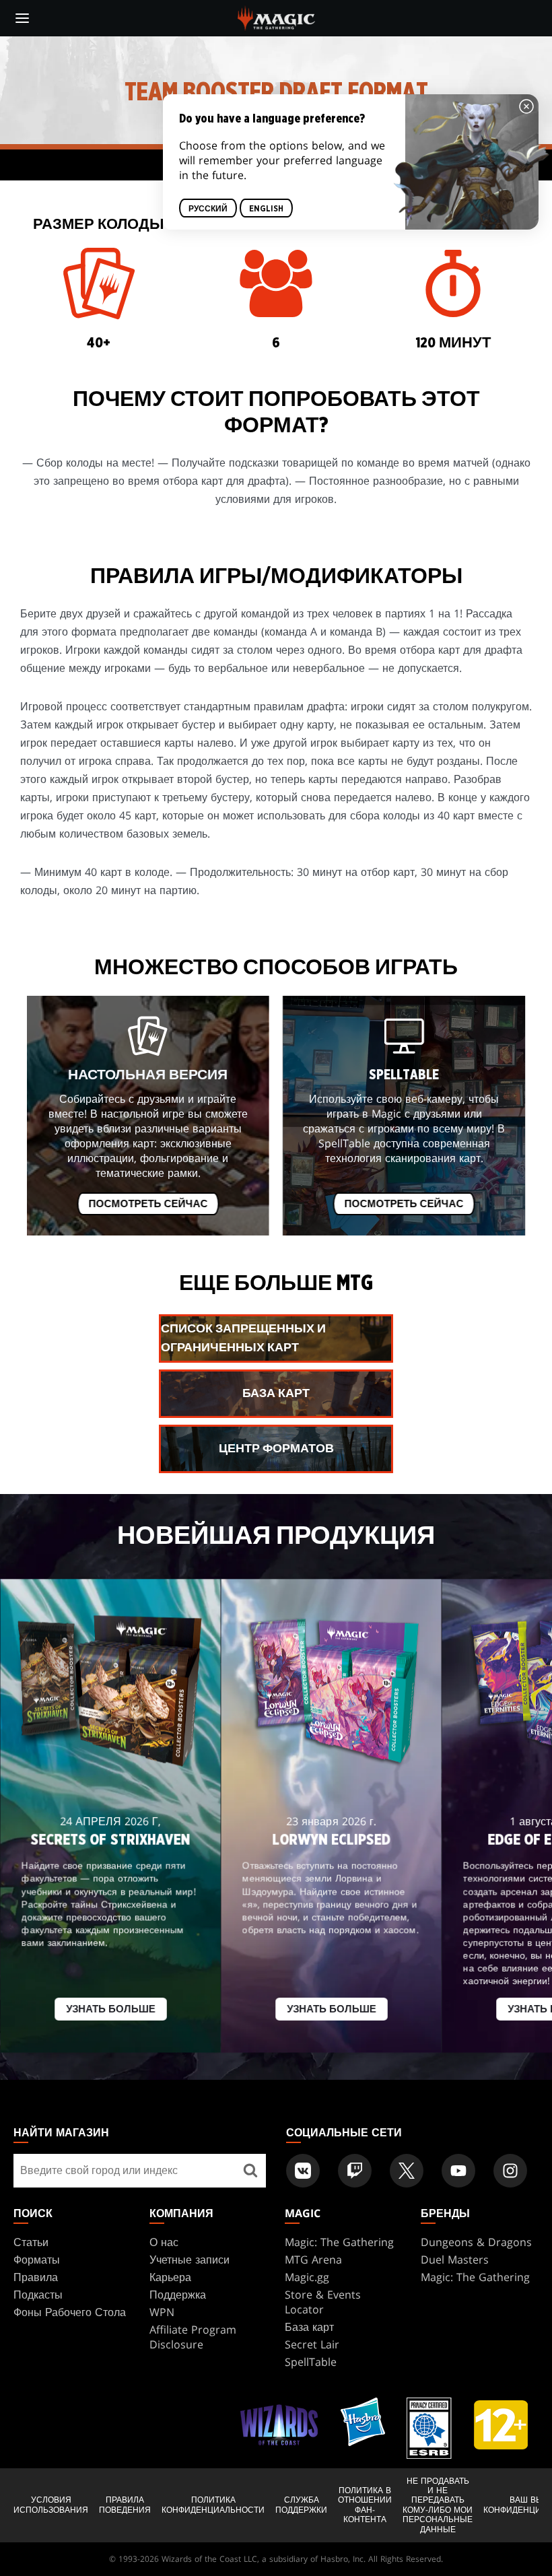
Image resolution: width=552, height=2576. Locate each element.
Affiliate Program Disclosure (193, 2337)
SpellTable (311, 2362)
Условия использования (51, 2505)
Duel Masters (455, 2260)
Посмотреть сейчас (148, 1204)
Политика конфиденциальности (213, 2505)
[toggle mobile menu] (22, 18)
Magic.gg (307, 2277)
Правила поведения (125, 2505)
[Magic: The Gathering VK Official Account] (303, 2171)
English (266, 209)
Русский (208, 209)
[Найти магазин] (251, 2171)
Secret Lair (312, 2344)
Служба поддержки (301, 2505)
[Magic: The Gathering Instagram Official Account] (510, 2171)
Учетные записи (189, 2260)
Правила (36, 2277)
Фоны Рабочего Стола (70, 2312)
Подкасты (38, 2295)
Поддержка (178, 2295)
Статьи (31, 2242)
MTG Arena (313, 2260)
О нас (164, 2242)
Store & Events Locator (323, 2302)
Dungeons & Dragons (476, 2242)
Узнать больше (111, 2010)
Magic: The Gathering (339, 2242)
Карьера (170, 2277)
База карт (309, 2327)
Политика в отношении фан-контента (365, 2505)
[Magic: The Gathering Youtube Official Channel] (458, 2171)
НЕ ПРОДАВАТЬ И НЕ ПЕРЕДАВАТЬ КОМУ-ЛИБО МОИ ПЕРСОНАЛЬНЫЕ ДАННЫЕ (438, 2505)
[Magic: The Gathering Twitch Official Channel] (355, 2171)
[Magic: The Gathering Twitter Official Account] (407, 2171)
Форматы (37, 2260)
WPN (162, 2312)
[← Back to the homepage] (276, 17)
